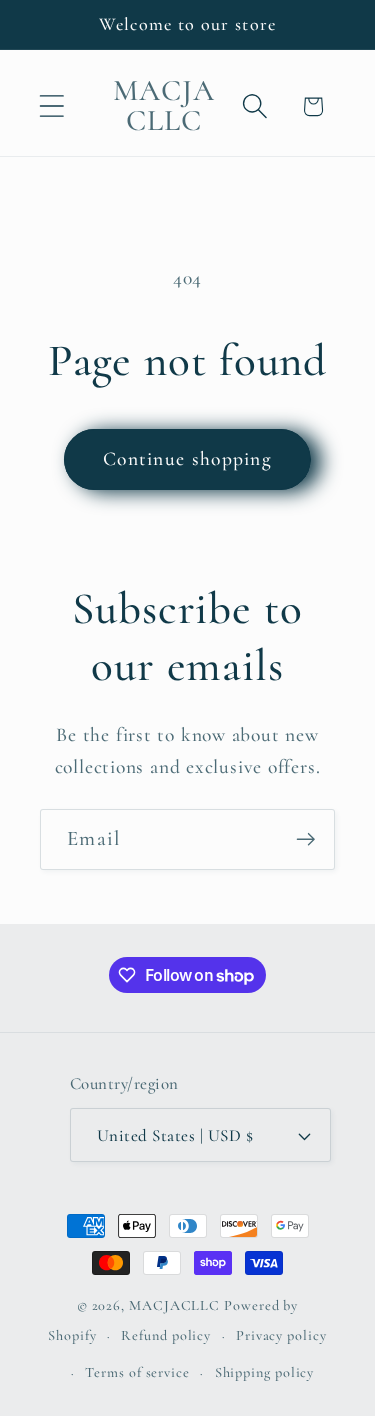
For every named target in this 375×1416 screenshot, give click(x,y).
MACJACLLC (174, 1305)
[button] (51, 106)
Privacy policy (281, 1335)
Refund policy (166, 1335)
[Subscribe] (305, 839)
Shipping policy (265, 1372)
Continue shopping (187, 459)
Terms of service (137, 1372)
